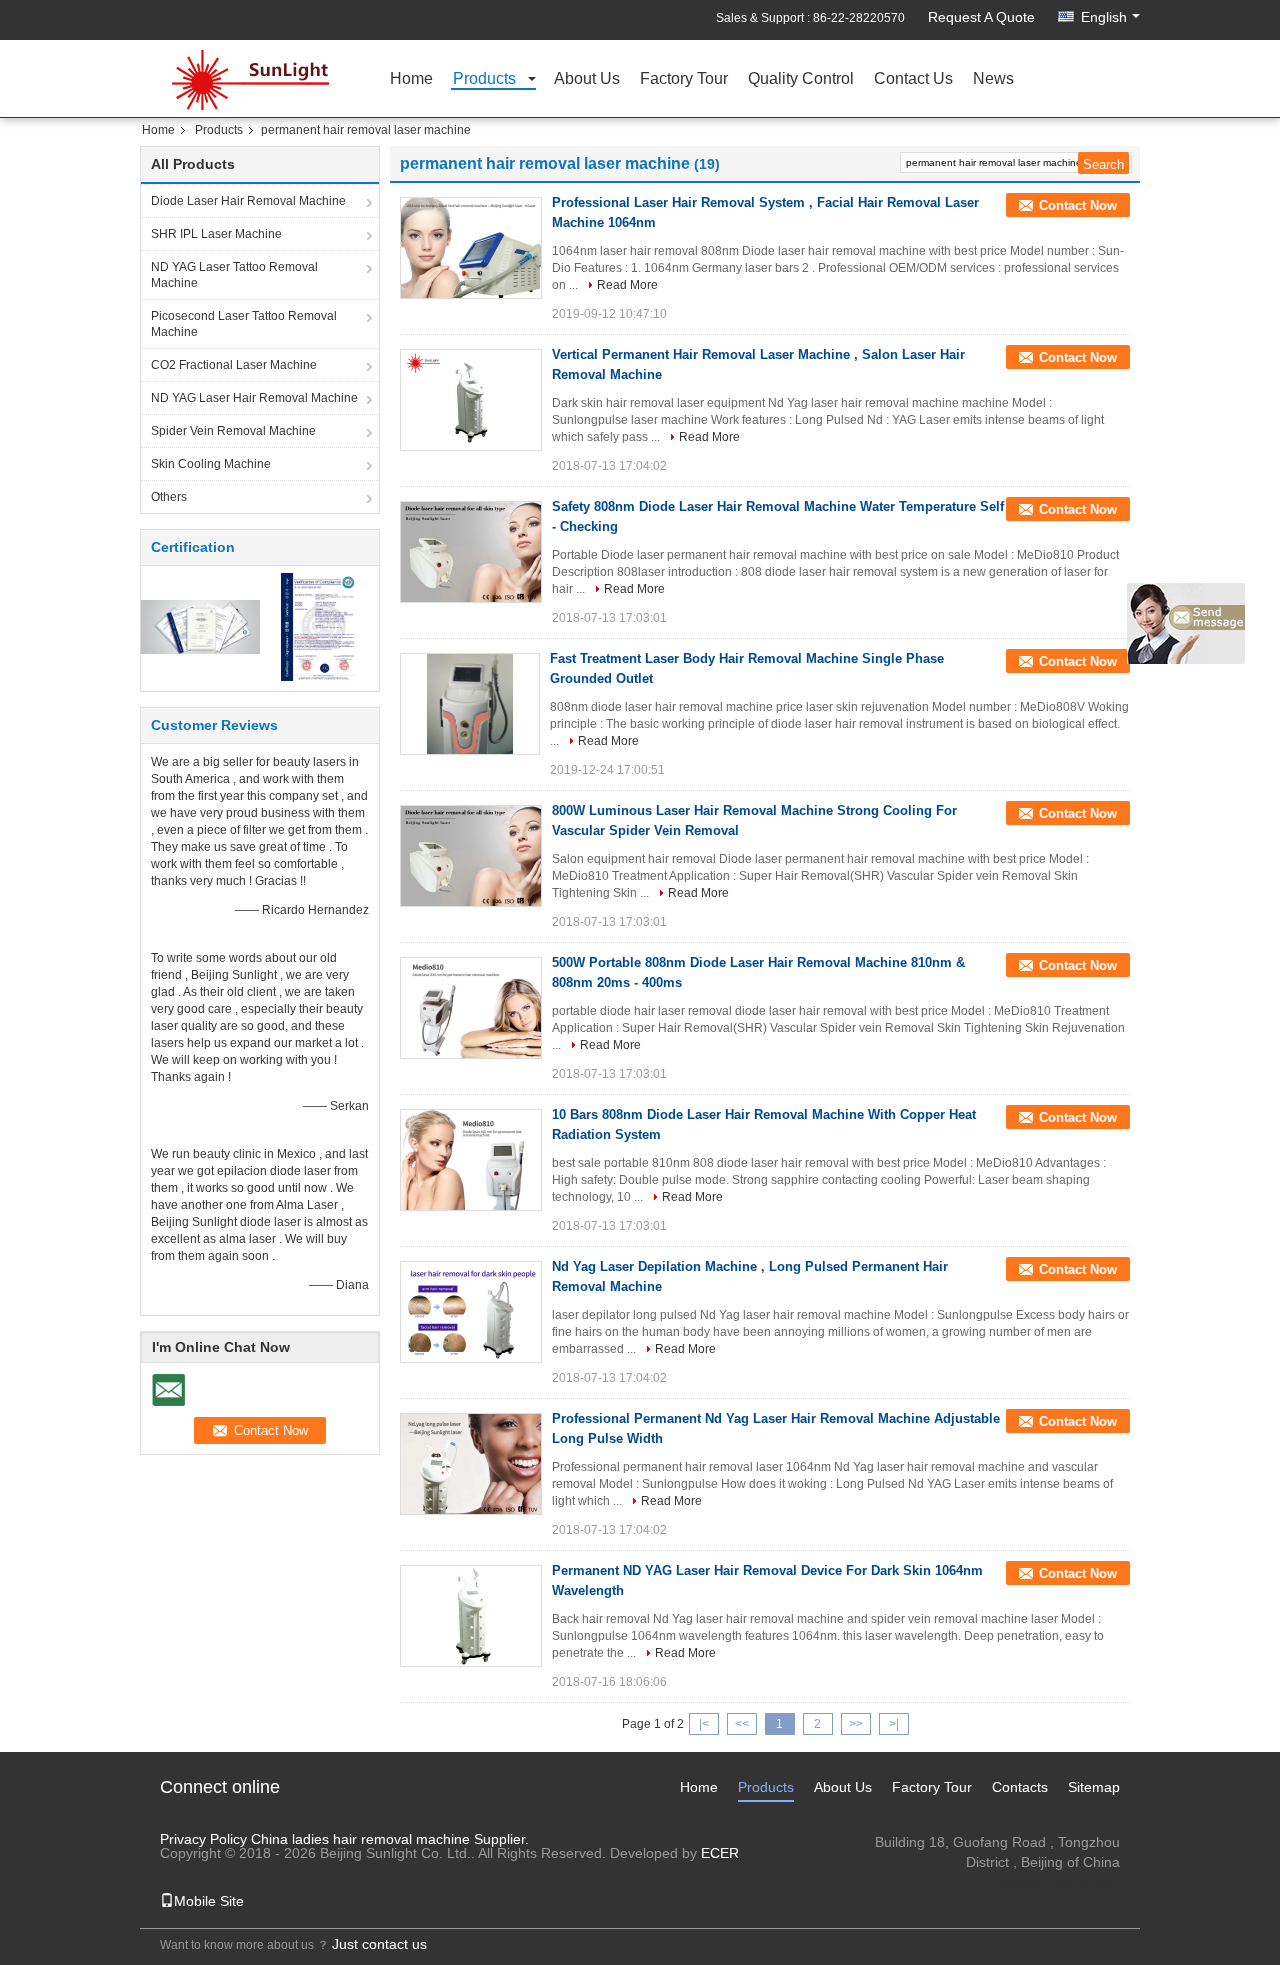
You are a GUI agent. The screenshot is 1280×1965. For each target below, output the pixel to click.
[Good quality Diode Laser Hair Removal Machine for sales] (200, 626)
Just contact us (379, 1944)
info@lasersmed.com (1053, 1882)
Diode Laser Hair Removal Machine (248, 201)
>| (894, 1724)
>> (856, 1724)
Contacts (1020, 1787)
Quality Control (801, 79)
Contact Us (913, 79)
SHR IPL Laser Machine (216, 234)
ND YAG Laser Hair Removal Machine (254, 398)
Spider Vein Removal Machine (233, 431)
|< (704, 1724)
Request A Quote (981, 17)
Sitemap (1094, 1787)
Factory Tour (684, 79)
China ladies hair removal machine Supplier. (390, 1839)
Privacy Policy (203, 1839)
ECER (720, 1853)
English (1104, 17)
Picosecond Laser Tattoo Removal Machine (244, 324)
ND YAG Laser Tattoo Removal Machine (234, 275)
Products (484, 79)
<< (742, 1724)
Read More (627, 285)
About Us (587, 79)
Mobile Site (209, 1901)
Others (169, 497)
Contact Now (1078, 205)
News (993, 79)
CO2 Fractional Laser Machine (234, 365)
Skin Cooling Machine (211, 464)
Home (411, 79)
